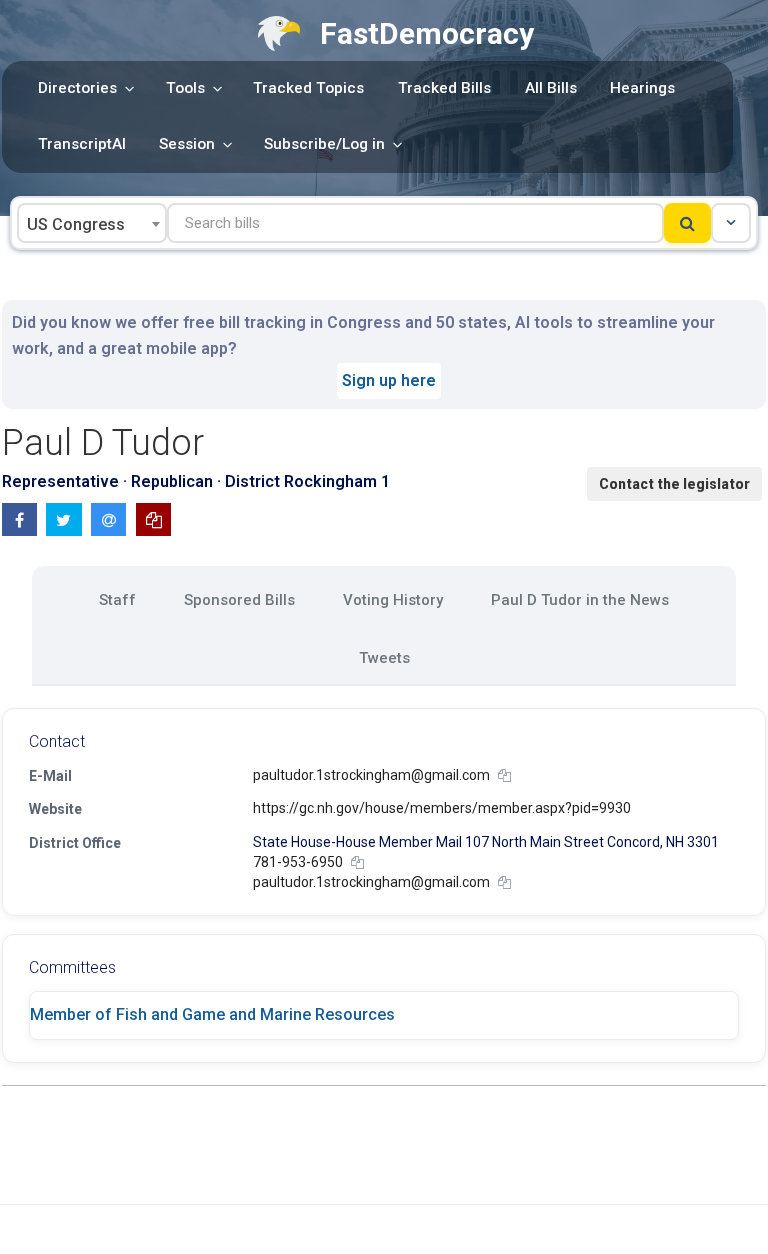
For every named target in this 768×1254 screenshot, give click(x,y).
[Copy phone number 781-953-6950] (357, 862)
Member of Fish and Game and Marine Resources (212, 1014)
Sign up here (389, 380)
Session (187, 144)
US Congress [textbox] (76, 224)
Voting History (393, 600)
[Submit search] (687, 223)
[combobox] (92, 223)
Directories (77, 88)
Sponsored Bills (239, 600)
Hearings (642, 88)
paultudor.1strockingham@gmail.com (371, 775)
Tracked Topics (308, 88)
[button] (731, 223)
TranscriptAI (82, 144)
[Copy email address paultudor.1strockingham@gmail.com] (504, 775)
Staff (117, 600)
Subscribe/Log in (324, 144)
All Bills (551, 88)
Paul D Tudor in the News (580, 600)
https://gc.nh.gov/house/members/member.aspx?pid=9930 (442, 808)
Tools (185, 88)
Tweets (384, 658)
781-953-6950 (298, 862)
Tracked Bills (444, 88)
